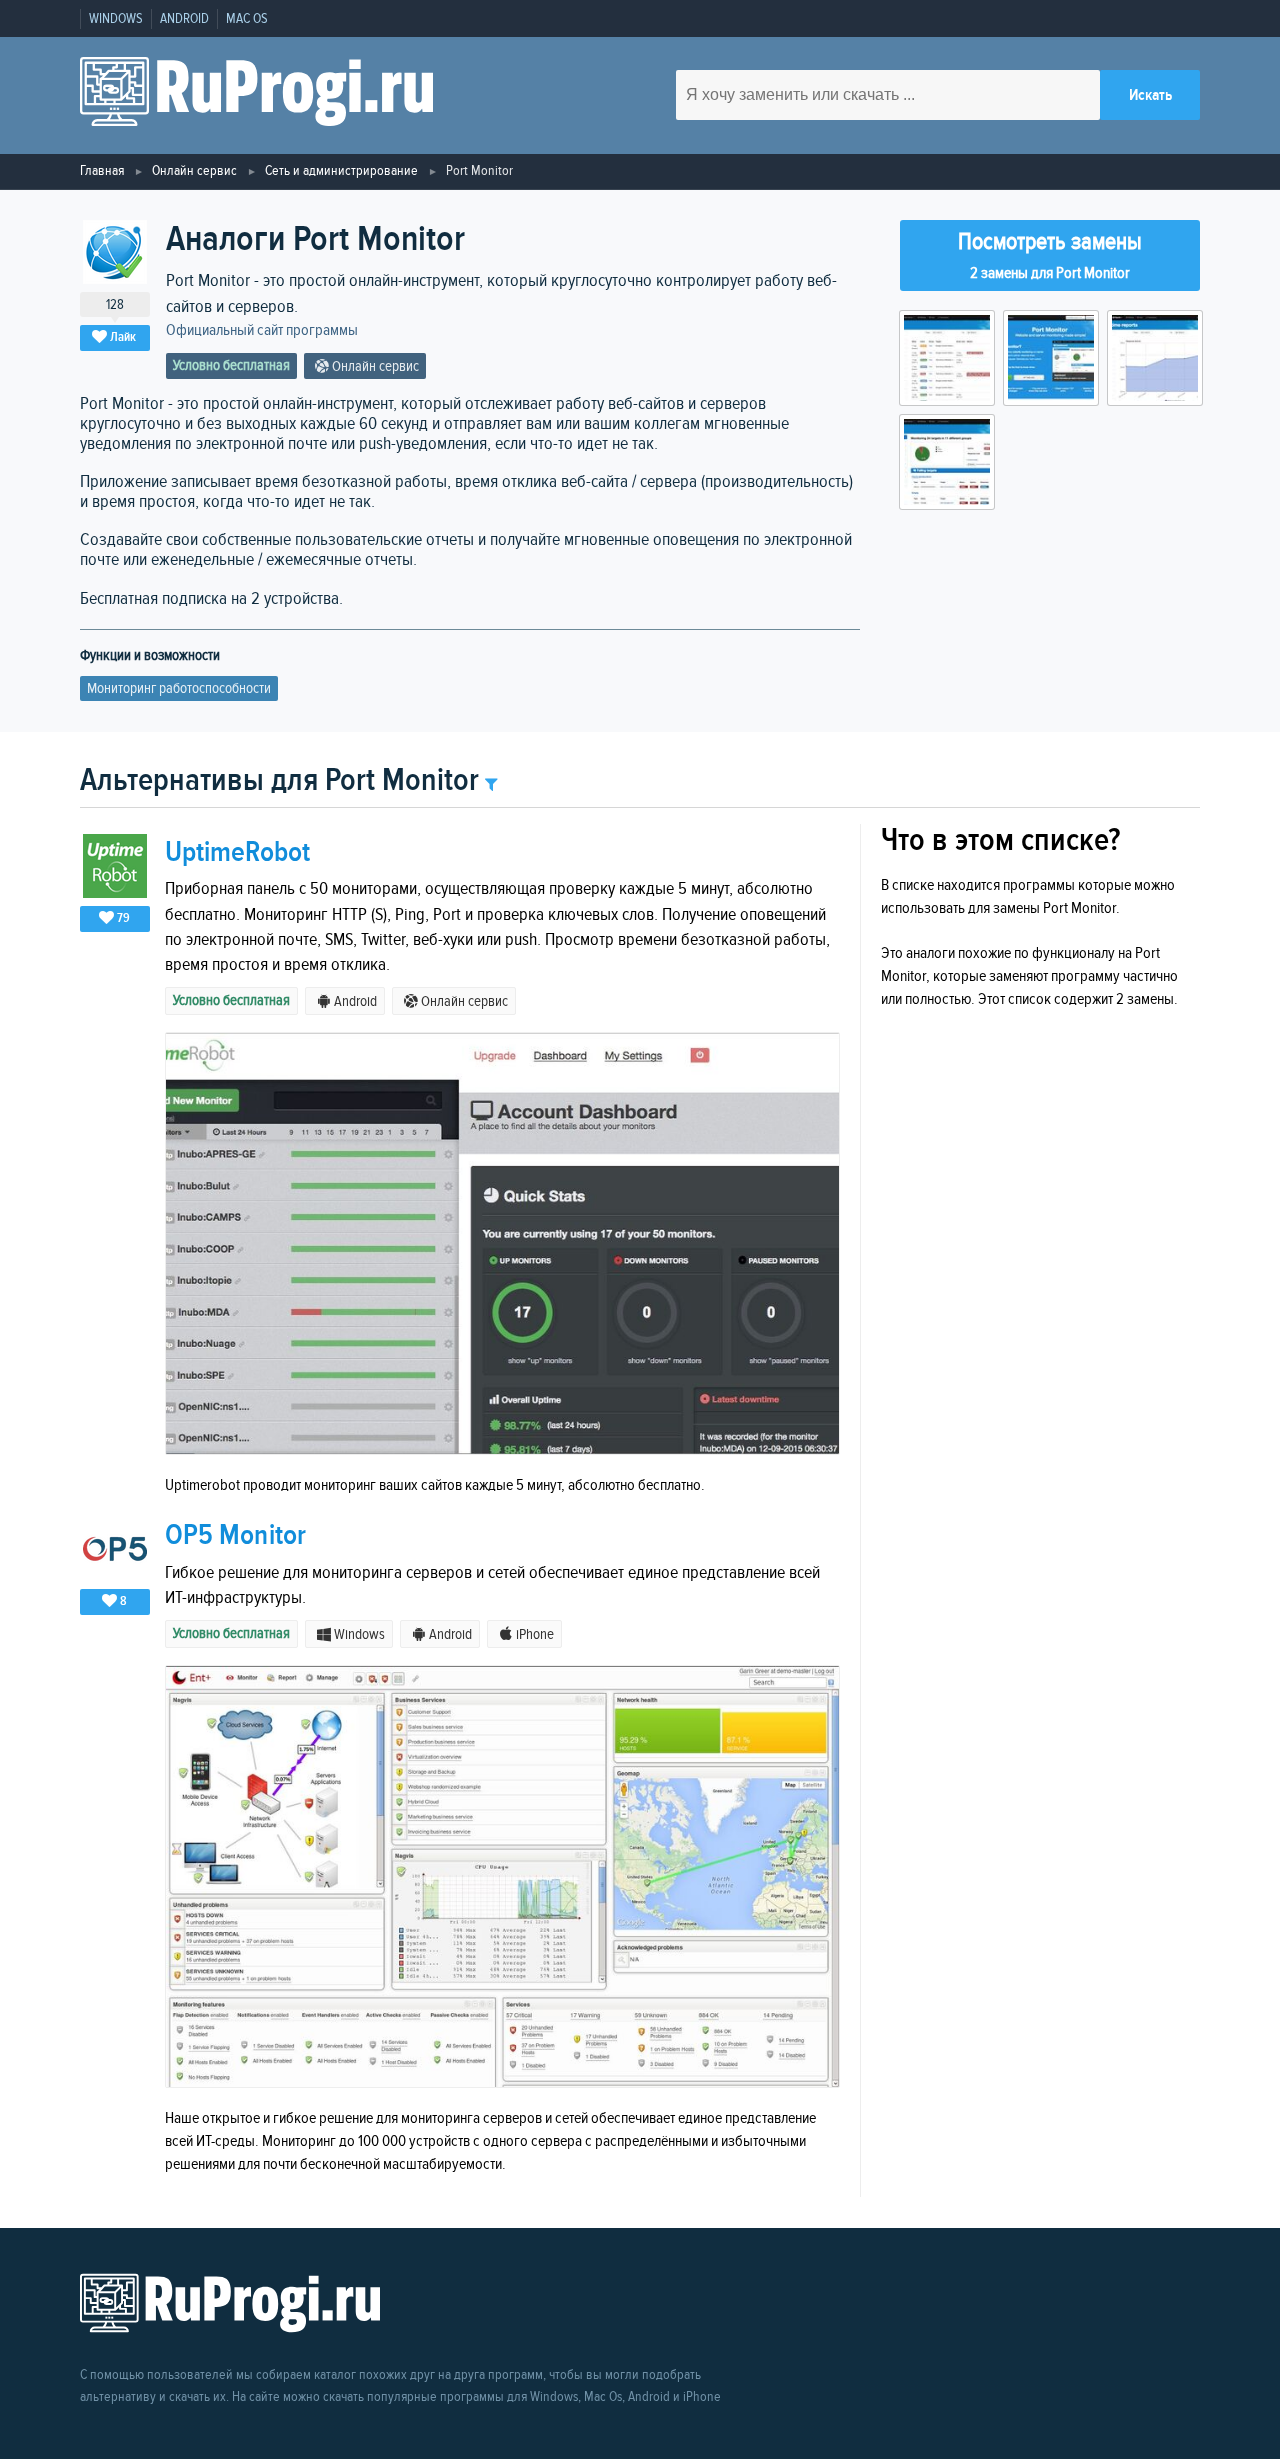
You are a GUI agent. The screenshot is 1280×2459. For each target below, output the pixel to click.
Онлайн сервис (194, 170)
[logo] (256, 95)
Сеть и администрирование (341, 170)
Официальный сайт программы (262, 330)
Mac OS (247, 19)
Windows (116, 19)
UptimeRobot (237, 852)
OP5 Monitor (235, 1535)
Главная (102, 170)
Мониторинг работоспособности (179, 688)
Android (184, 19)
